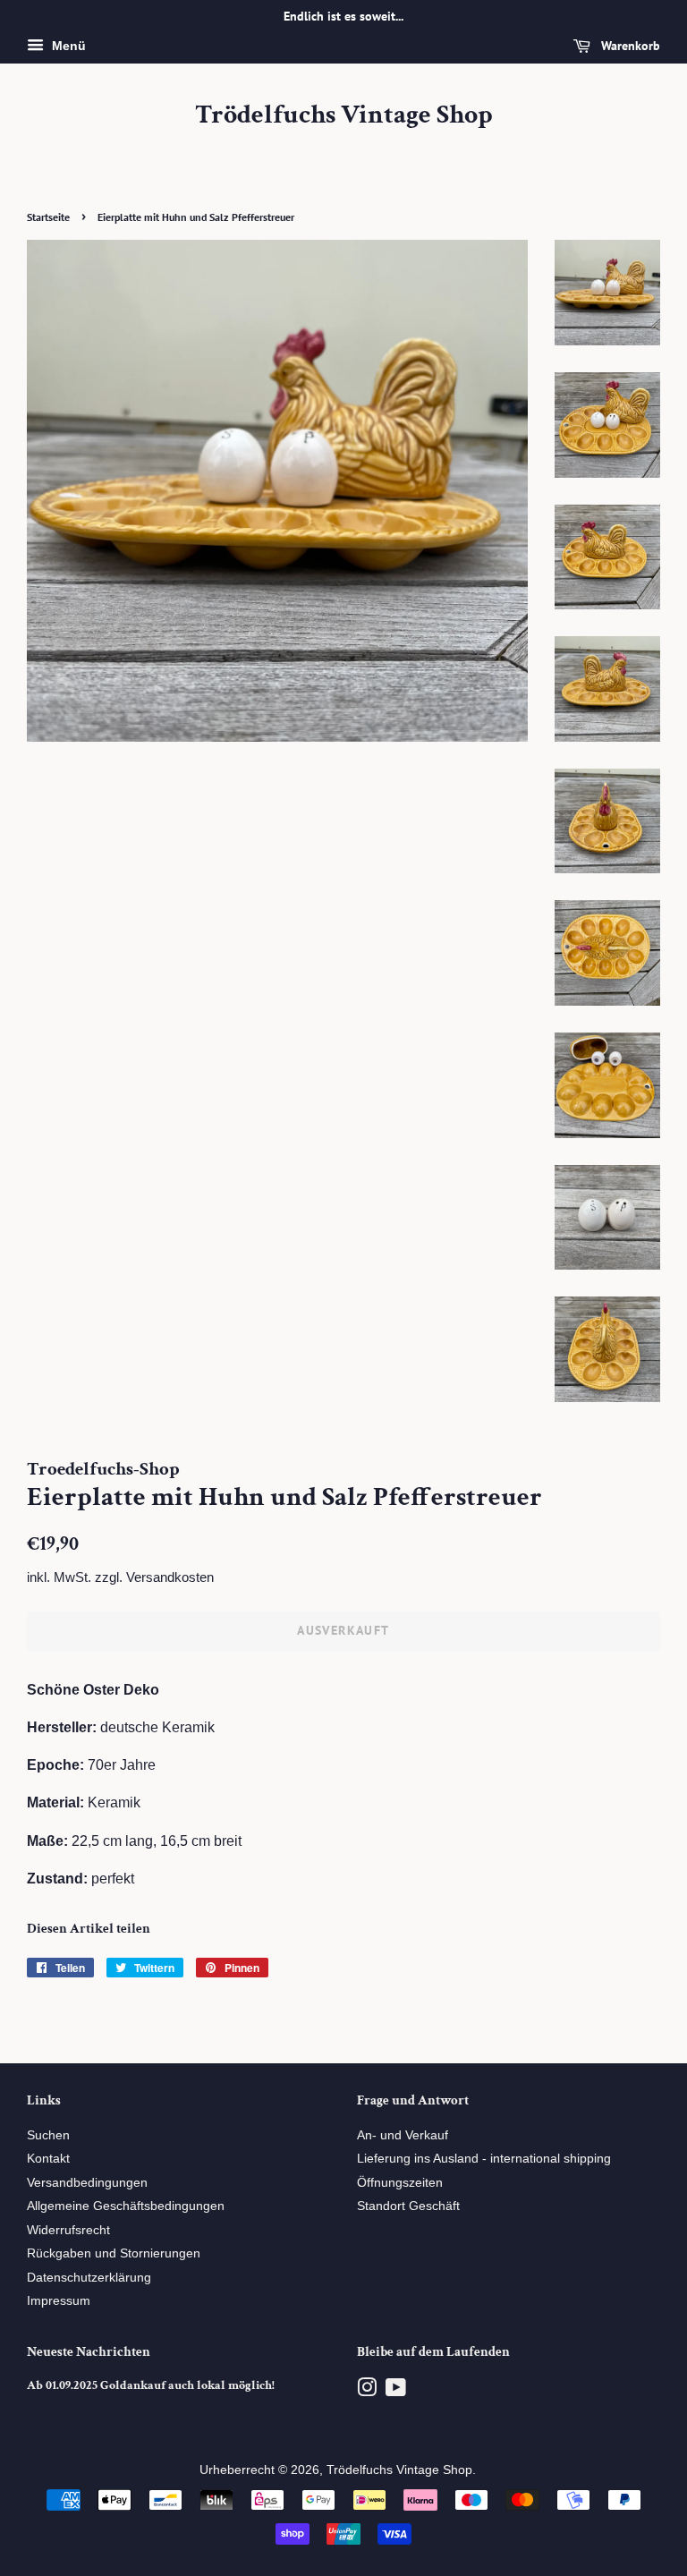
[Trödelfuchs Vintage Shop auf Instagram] (367, 2391)
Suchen (48, 2135)
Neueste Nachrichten (89, 2352)
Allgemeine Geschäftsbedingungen (126, 2206)
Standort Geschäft (408, 2206)
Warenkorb (629, 46)
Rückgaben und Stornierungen (114, 2253)
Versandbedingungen (87, 2183)
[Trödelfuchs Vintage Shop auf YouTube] (396, 2391)
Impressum (59, 2301)
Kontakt (48, 2159)
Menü (67, 46)
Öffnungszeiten (400, 2183)
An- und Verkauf (403, 2135)
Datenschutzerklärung (89, 2278)
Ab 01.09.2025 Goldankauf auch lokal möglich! (151, 2385)
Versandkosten (170, 1577)
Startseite (48, 217)
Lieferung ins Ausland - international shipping (484, 2159)
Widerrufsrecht (68, 2230)
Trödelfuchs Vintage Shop (344, 115)
